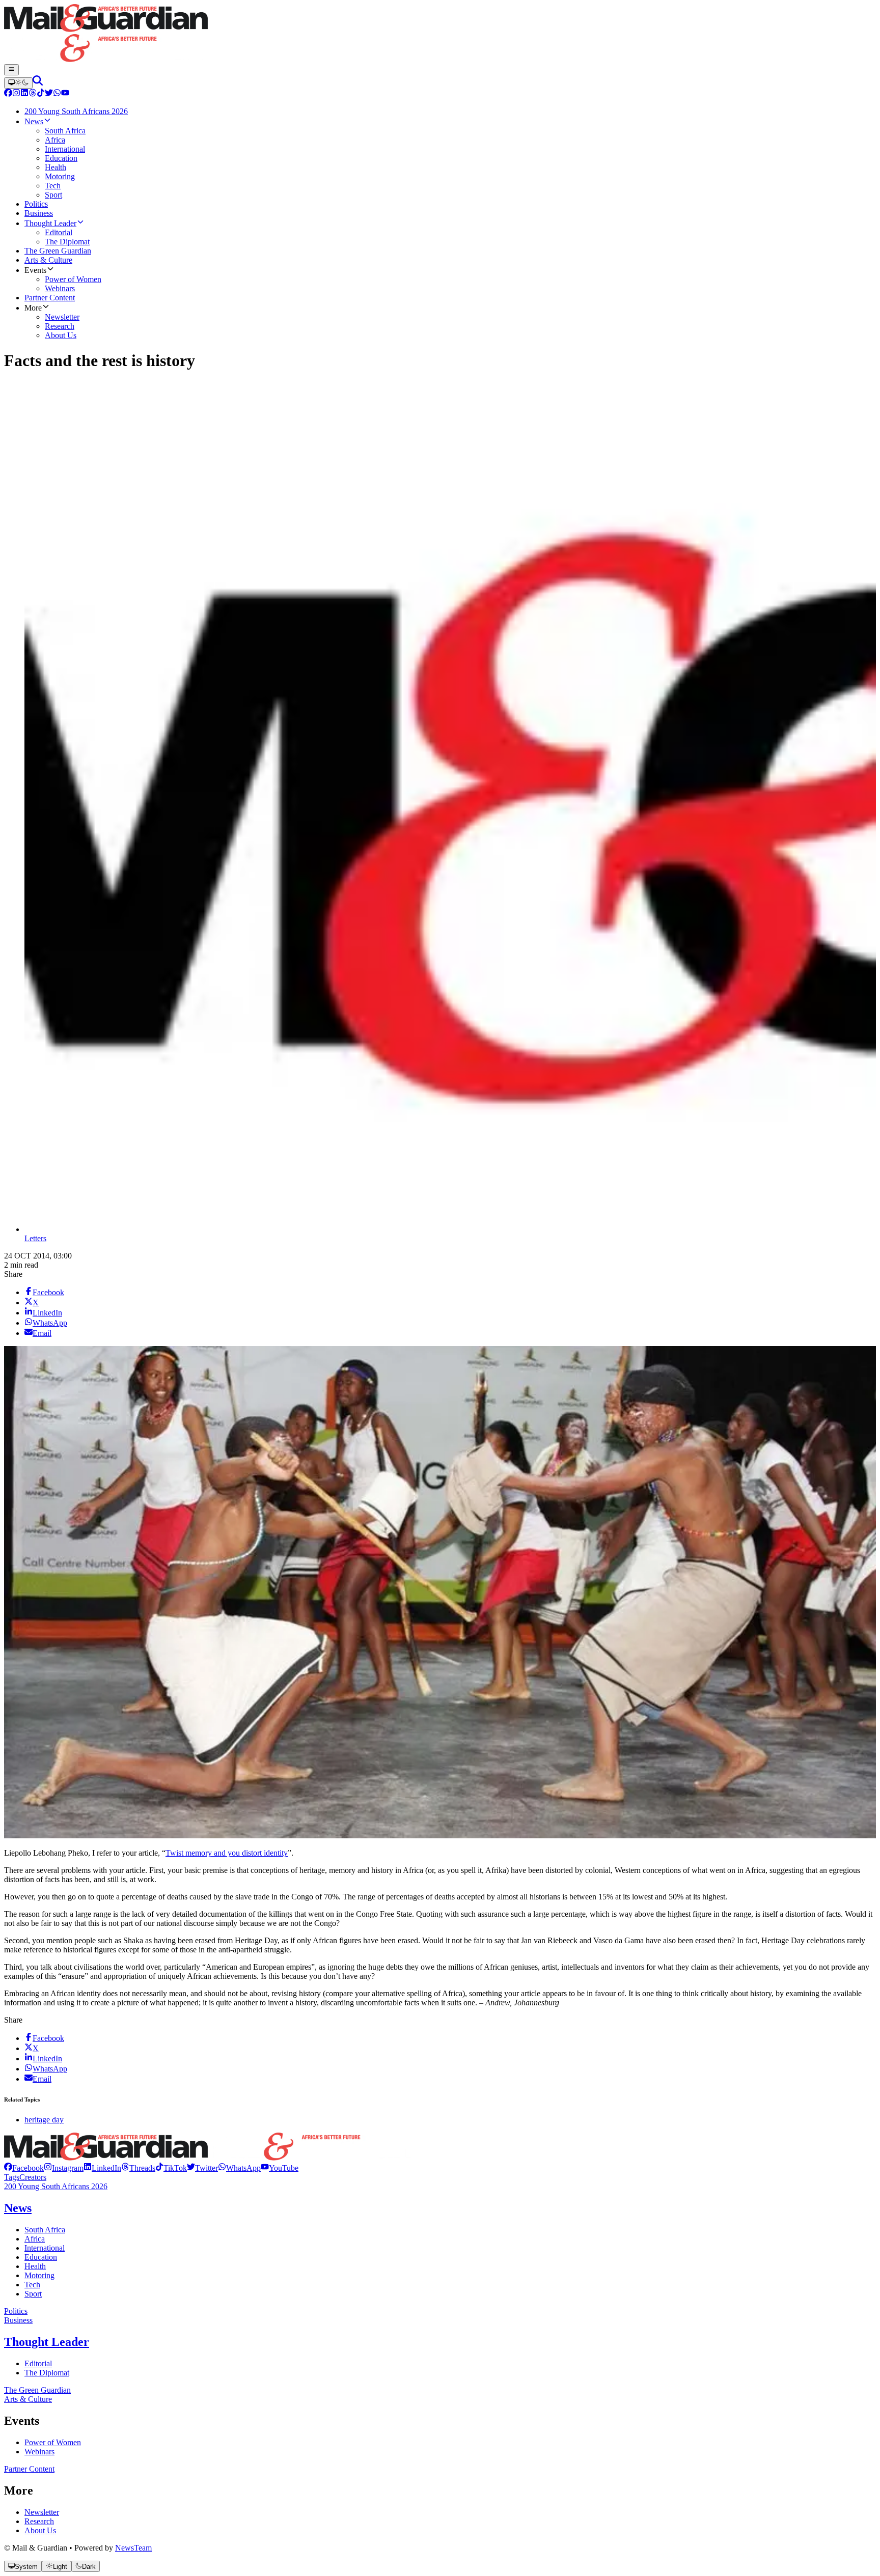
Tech (32, 2285)
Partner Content (29, 2469)
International (45, 2248)
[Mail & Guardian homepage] (440, 34)
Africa (35, 2239)
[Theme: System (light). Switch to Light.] (18, 83)
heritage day (44, 2120)
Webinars (39, 2452)
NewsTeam (133, 2548)
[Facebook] (8, 94)
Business (18, 2320)
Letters (35, 1238)
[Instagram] (16, 94)
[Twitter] (49, 94)
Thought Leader (47, 2342)
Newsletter (42, 2512)
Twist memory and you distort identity (227, 1853)
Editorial (38, 2363)
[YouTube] (65, 94)
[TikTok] (41, 94)
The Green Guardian (37, 2390)
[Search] (38, 83)
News (18, 2208)
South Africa (45, 2230)
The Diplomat (47, 2373)
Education (41, 2257)
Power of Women (53, 2442)
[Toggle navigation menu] (11, 70)
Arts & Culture (28, 2399)
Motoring (39, 2275)
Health (35, 2266)
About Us (40, 2530)
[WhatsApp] (57, 94)
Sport (33, 2294)
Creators (33, 2177)
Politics (16, 2311)
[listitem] (24, 2168)
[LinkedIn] (24, 94)
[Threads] (33, 94)
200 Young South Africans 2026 (56, 2186)
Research (39, 2521)
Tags (12, 2177)
